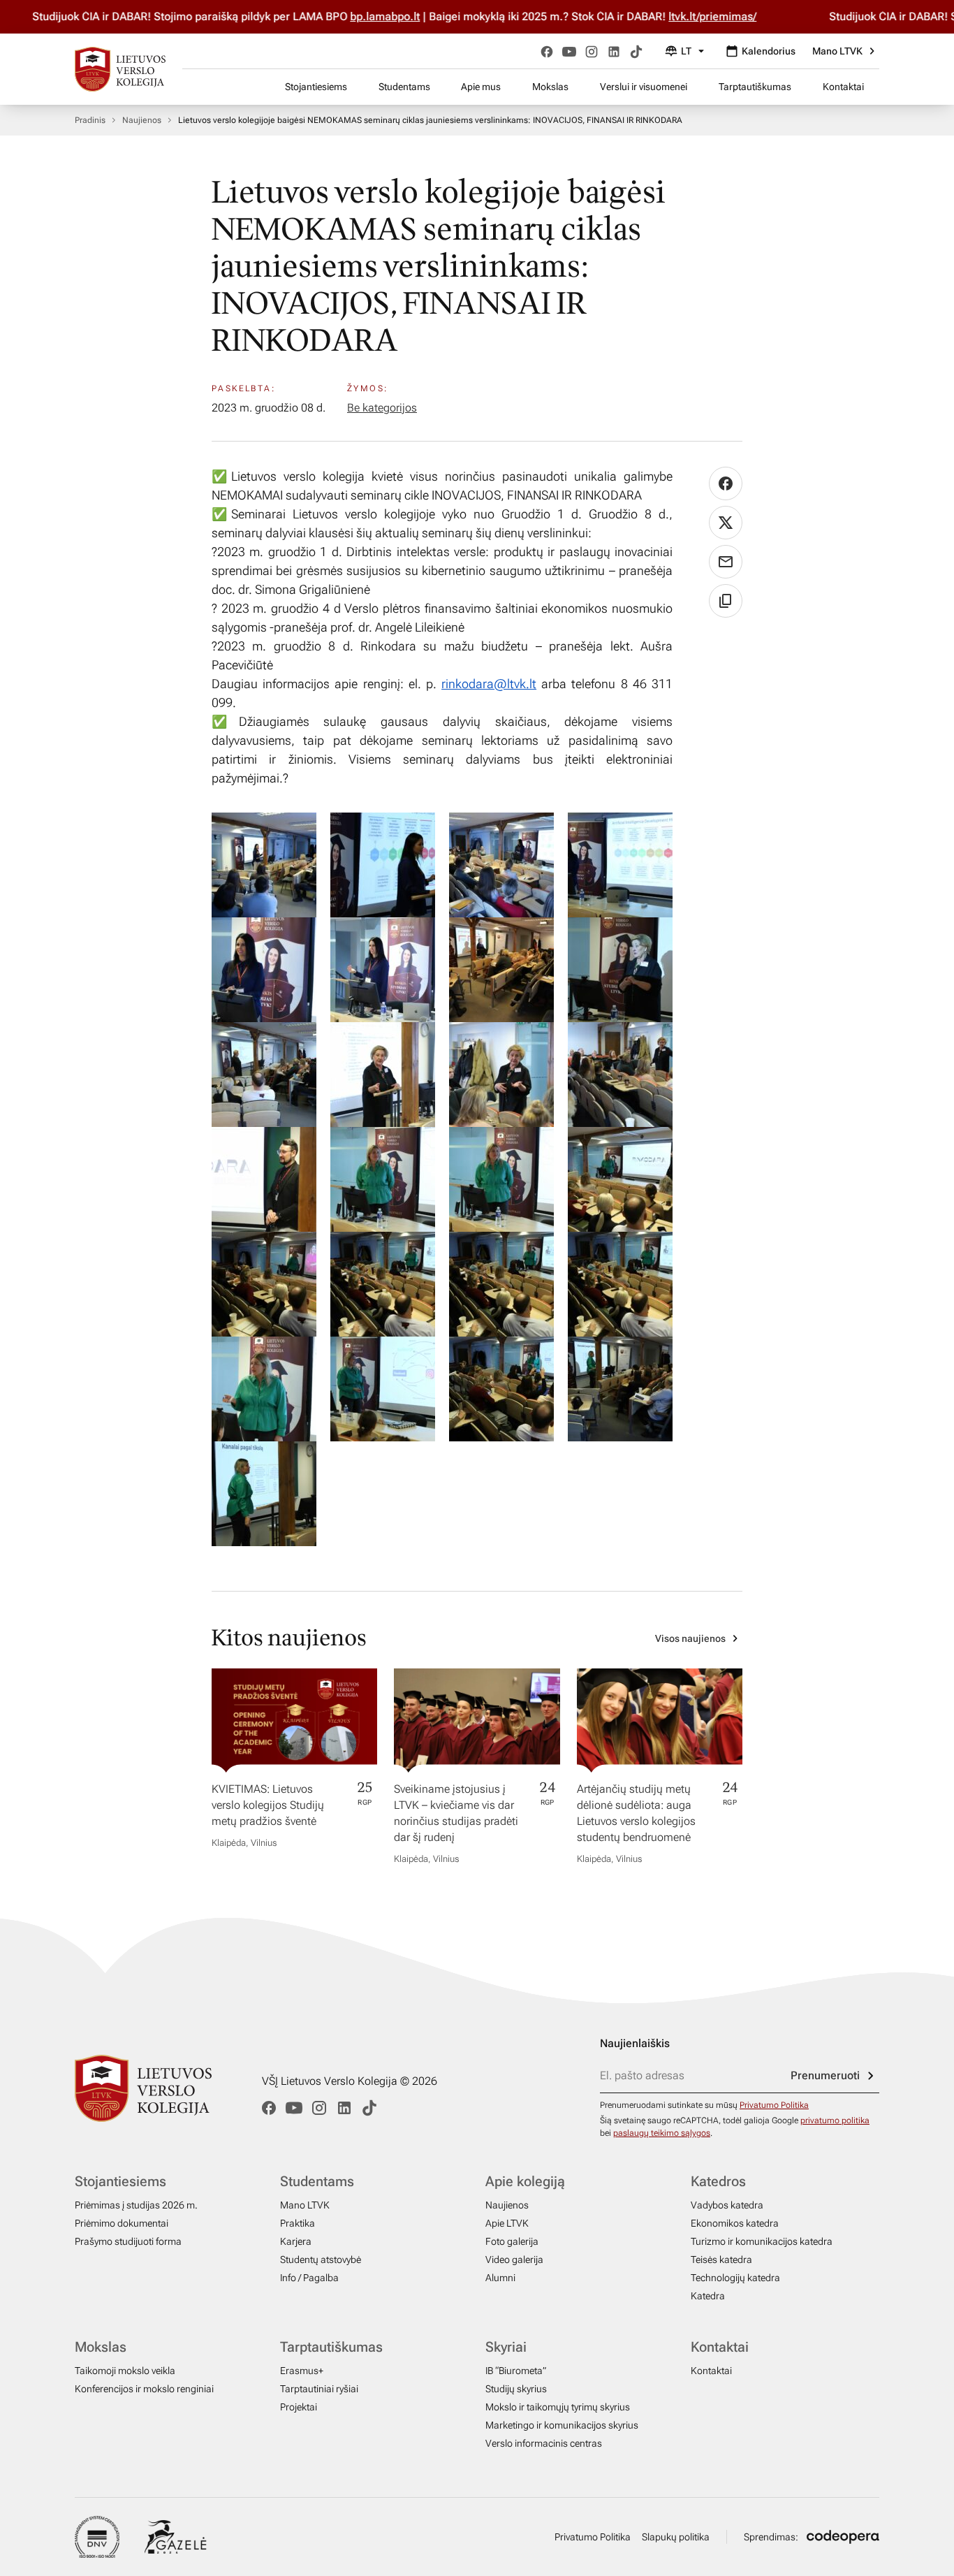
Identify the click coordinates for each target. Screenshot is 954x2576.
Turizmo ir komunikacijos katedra (762, 2241)
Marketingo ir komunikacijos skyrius (562, 2425)
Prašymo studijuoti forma (128, 2241)
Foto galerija (512, 2241)
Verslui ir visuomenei (644, 87)
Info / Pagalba (309, 2278)
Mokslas (550, 87)
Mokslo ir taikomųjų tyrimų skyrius (558, 2407)
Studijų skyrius (516, 2389)
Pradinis (90, 120)
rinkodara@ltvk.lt (489, 684)
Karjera (296, 2241)
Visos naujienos (690, 1638)
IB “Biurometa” (516, 2371)
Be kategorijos (382, 408)
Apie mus (481, 87)
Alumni (500, 2278)
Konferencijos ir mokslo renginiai (144, 2389)
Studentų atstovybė (321, 2260)
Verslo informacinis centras (544, 2443)
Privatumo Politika (774, 2105)
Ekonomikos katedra (735, 2223)
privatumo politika (835, 2120)
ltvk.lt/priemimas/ (694, 16)
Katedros (718, 2181)
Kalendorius (769, 51)
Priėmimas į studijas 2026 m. (136, 2205)
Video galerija (514, 2260)
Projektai (299, 2407)
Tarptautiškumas (755, 87)
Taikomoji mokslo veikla (125, 2371)
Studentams (404, 87)
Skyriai (506, 2347)
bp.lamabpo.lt (367, 16)
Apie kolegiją (525, 2181)
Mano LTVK (837, 51)
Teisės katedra (721, 2260)
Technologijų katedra (735, 2278)
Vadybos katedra (727, 2205)
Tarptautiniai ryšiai (319, 2389)
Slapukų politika (676, 2537)
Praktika (298, 2223)
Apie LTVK (507, 2223)
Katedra (708, 2296)
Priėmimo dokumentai (122, 2223)
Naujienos (142, 120)
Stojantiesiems (316, 87)
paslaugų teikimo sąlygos (662, 2133)
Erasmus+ (302, 2371)
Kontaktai (843, 87)
